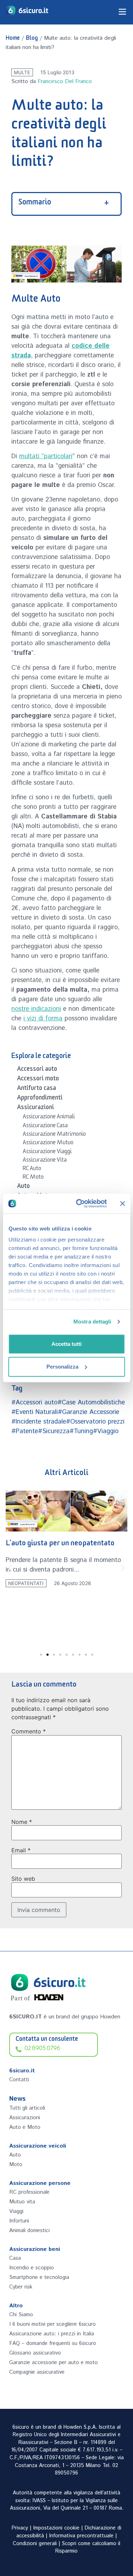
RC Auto (32, 1169)
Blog (32, 39)
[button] (10, 1568)
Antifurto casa (37, 1089)
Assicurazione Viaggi (47, 1152)
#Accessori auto (34, 1403)
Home (13, 39)
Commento (29, 1731)
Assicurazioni (35, 1108)
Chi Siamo (21, 2315)
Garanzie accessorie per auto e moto (54, 2363)
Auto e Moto (25, 2127)
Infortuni (19, 2221)
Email (21, 1850)
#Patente (25, 1431)
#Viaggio (106, 1431)
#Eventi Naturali (35, 1412)
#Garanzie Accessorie (88, 1412)
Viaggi (16, 2211)
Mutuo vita (22, 2202)
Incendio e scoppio (32, 2268)
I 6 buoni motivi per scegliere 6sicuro (52, 2324)
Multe (22, 72)
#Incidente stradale (39, 1422)
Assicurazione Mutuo (48, 1144)
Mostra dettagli (92, 1322)
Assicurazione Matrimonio (54, 1135)
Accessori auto (37, 1070)
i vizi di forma (43, 1019)
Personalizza (62, 1367)
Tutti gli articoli (27, 2108)
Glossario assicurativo (35, 2353)
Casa (15, 2258)
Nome (22, 1822)
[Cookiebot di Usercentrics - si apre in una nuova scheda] (79, 1204)
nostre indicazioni (36, 1009)
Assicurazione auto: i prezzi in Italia (52, 2334)
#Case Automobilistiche (91, 1403)
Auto (23, 1187)
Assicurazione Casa (45, 1127)
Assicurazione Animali (49, 1118)
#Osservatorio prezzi (95, 1422)
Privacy (20, 2528)
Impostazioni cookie (56, 2528)
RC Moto (33, 1178)
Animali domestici (29, 2230)
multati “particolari (46, 456)
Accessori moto (38, 1080)
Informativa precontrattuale (81, 2536)
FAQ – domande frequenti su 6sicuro (53, 2343)
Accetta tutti (66, 1344)
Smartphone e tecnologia (39, 2277)
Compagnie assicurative (37, 2372)
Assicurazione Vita (45, 1161)
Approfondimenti (40, 1099)
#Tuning (81, 1431)
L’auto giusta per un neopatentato (60, 1544)
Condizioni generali (35, 2544)
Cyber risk (21, 2287)
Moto (16, 2164)
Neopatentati (26, 1583)
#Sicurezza (54, 1431)
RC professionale (29, 2192)
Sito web (23, 1879)
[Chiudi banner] (122, 1204)
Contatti (19, 2080)
